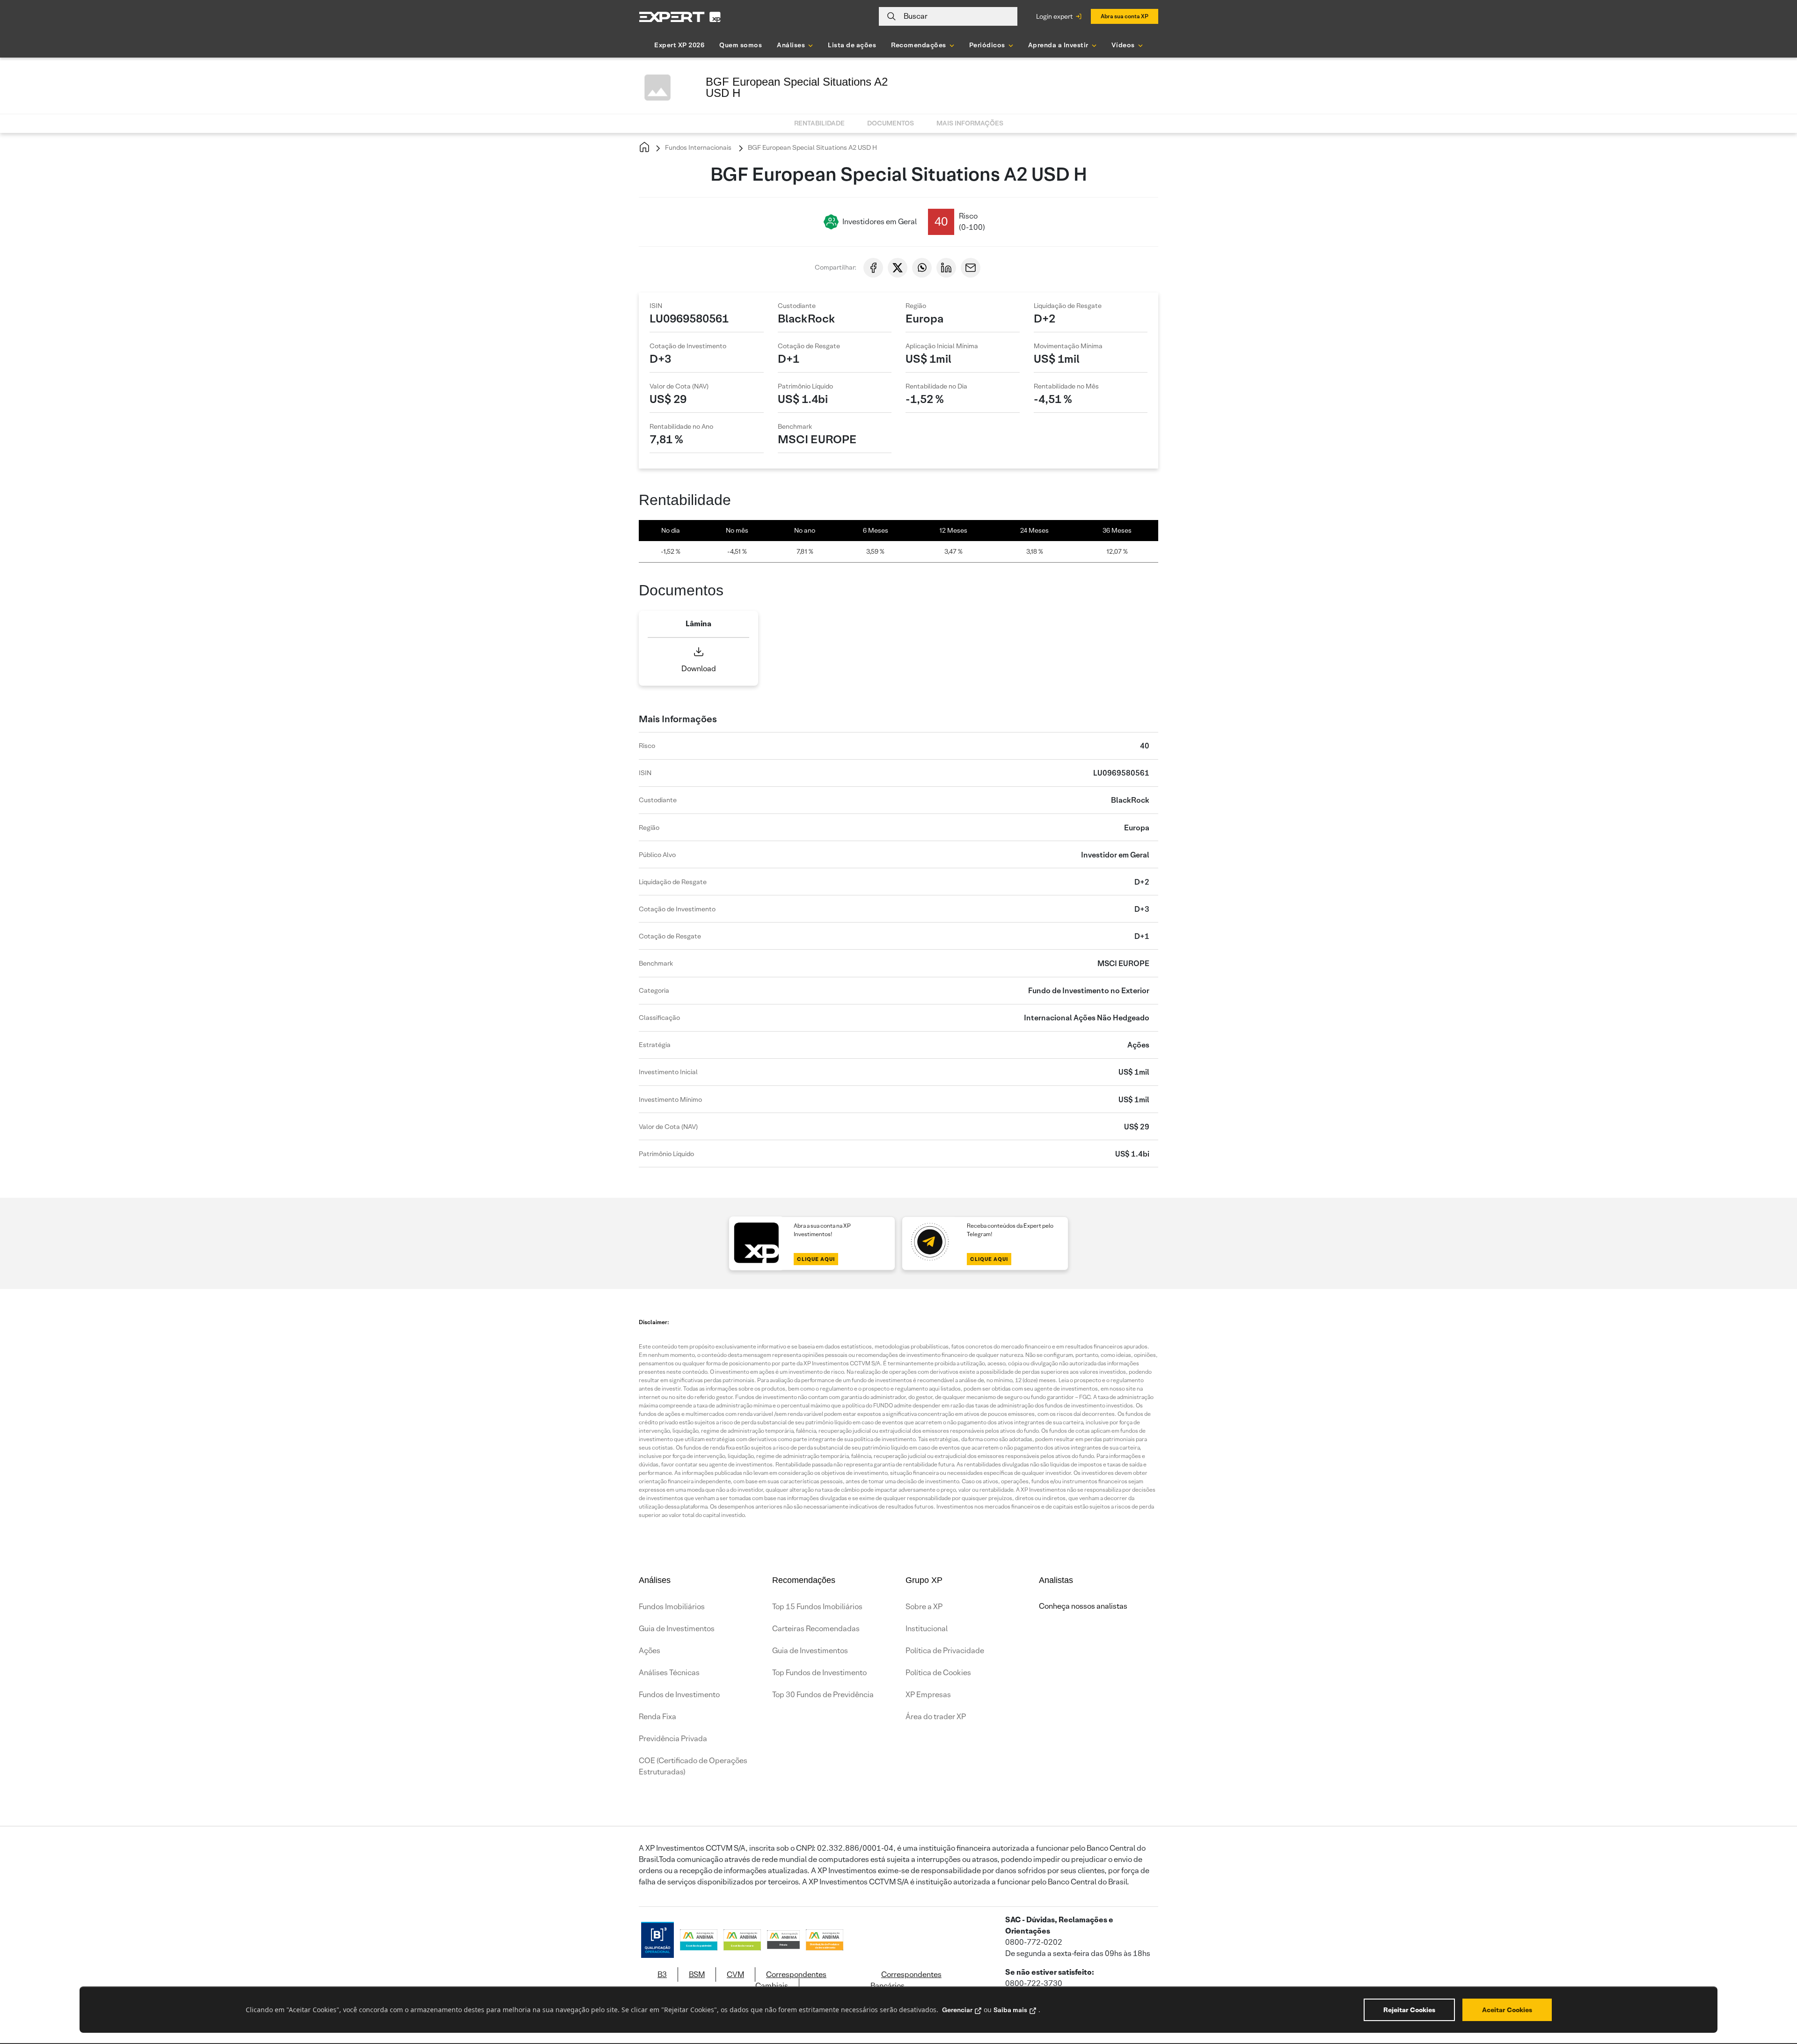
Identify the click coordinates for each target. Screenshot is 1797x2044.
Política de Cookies (938, 1673)
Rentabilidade (819, 123)
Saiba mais (1010, 2010)
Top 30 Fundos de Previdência (823, 1695)
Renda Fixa (657, 1717)
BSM (697, 1974)
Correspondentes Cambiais (791, 1980)
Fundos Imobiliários (672, 1607)
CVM (735, 1974)
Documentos (891, 123)
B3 (662, 1974)
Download (699, 669)
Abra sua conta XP (1125, 16)
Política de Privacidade (945, 1651)
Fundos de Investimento (679, 1695)
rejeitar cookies (1409, 2010)
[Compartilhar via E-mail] (971, 268)
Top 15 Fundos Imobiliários (817, 1607)
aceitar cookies (1507, 2010)
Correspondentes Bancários (906, 1980)
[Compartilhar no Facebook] (873, 268)
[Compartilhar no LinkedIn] (946, 268)
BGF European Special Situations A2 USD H (812, 147)
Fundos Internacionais (698, 147)
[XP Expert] (680, 17)
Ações (650, 1651)
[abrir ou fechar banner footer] (1772, 1996)
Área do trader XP (936, 1717)
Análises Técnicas (669, 1673)
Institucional (927, 1629)
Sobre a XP (924, 1607)
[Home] (644, 148)
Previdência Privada (673, 1739)
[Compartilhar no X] (898, 268)
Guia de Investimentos (677, 1629)
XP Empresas (928, 1695)
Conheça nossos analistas (1083, 1606)
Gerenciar (957, 2010)
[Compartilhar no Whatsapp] (922, 268)
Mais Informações (970, 123)
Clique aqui (816, 1259)
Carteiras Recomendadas (816, 1629)
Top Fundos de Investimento (819, 1673)
